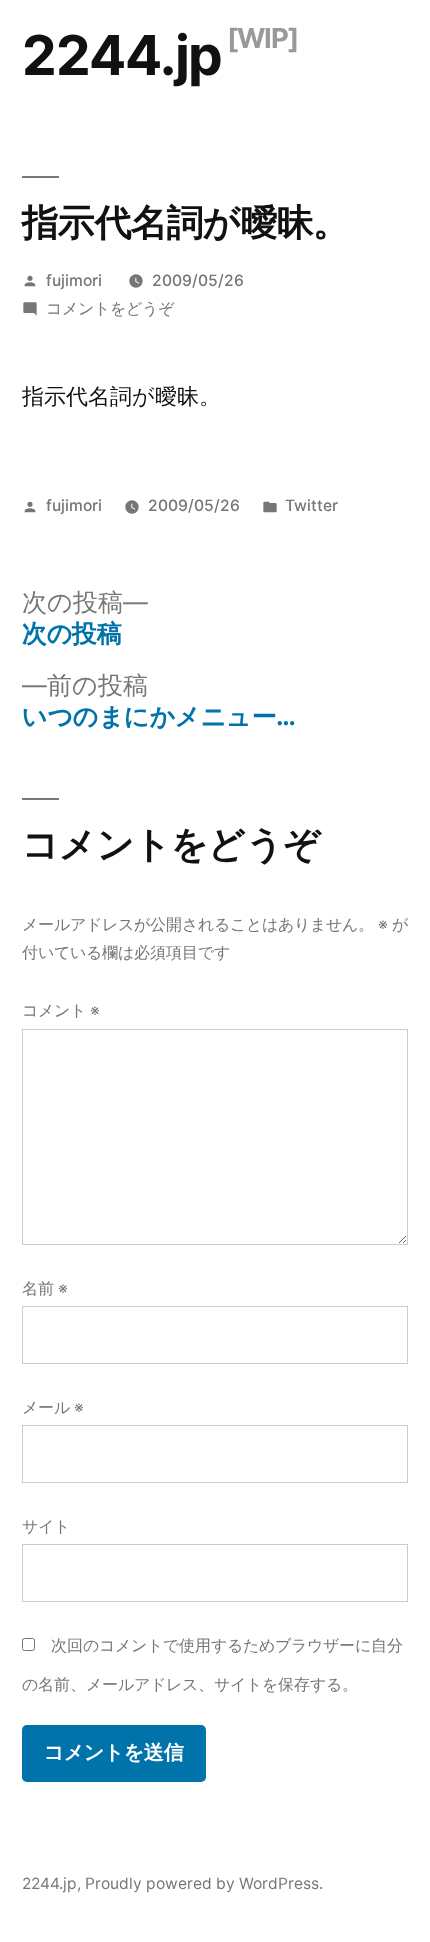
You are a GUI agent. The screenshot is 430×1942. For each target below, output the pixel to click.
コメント (61, 1010)
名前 (45, 1288)
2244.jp (122, 55)
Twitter (311, 505)
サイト (46, 1526)
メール (53, 1407)
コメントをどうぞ (110, 308)
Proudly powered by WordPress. (204, 1883)
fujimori (74, 280)
